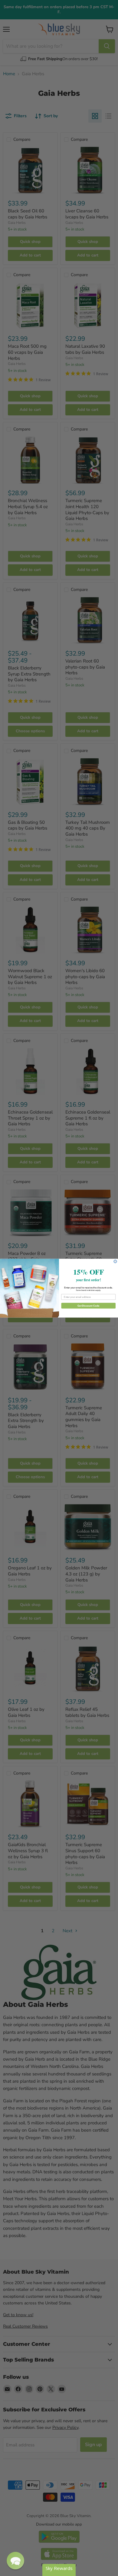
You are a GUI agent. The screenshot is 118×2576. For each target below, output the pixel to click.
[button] (15, 2561)
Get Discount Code (88, 1306)
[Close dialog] (115, 1261)
